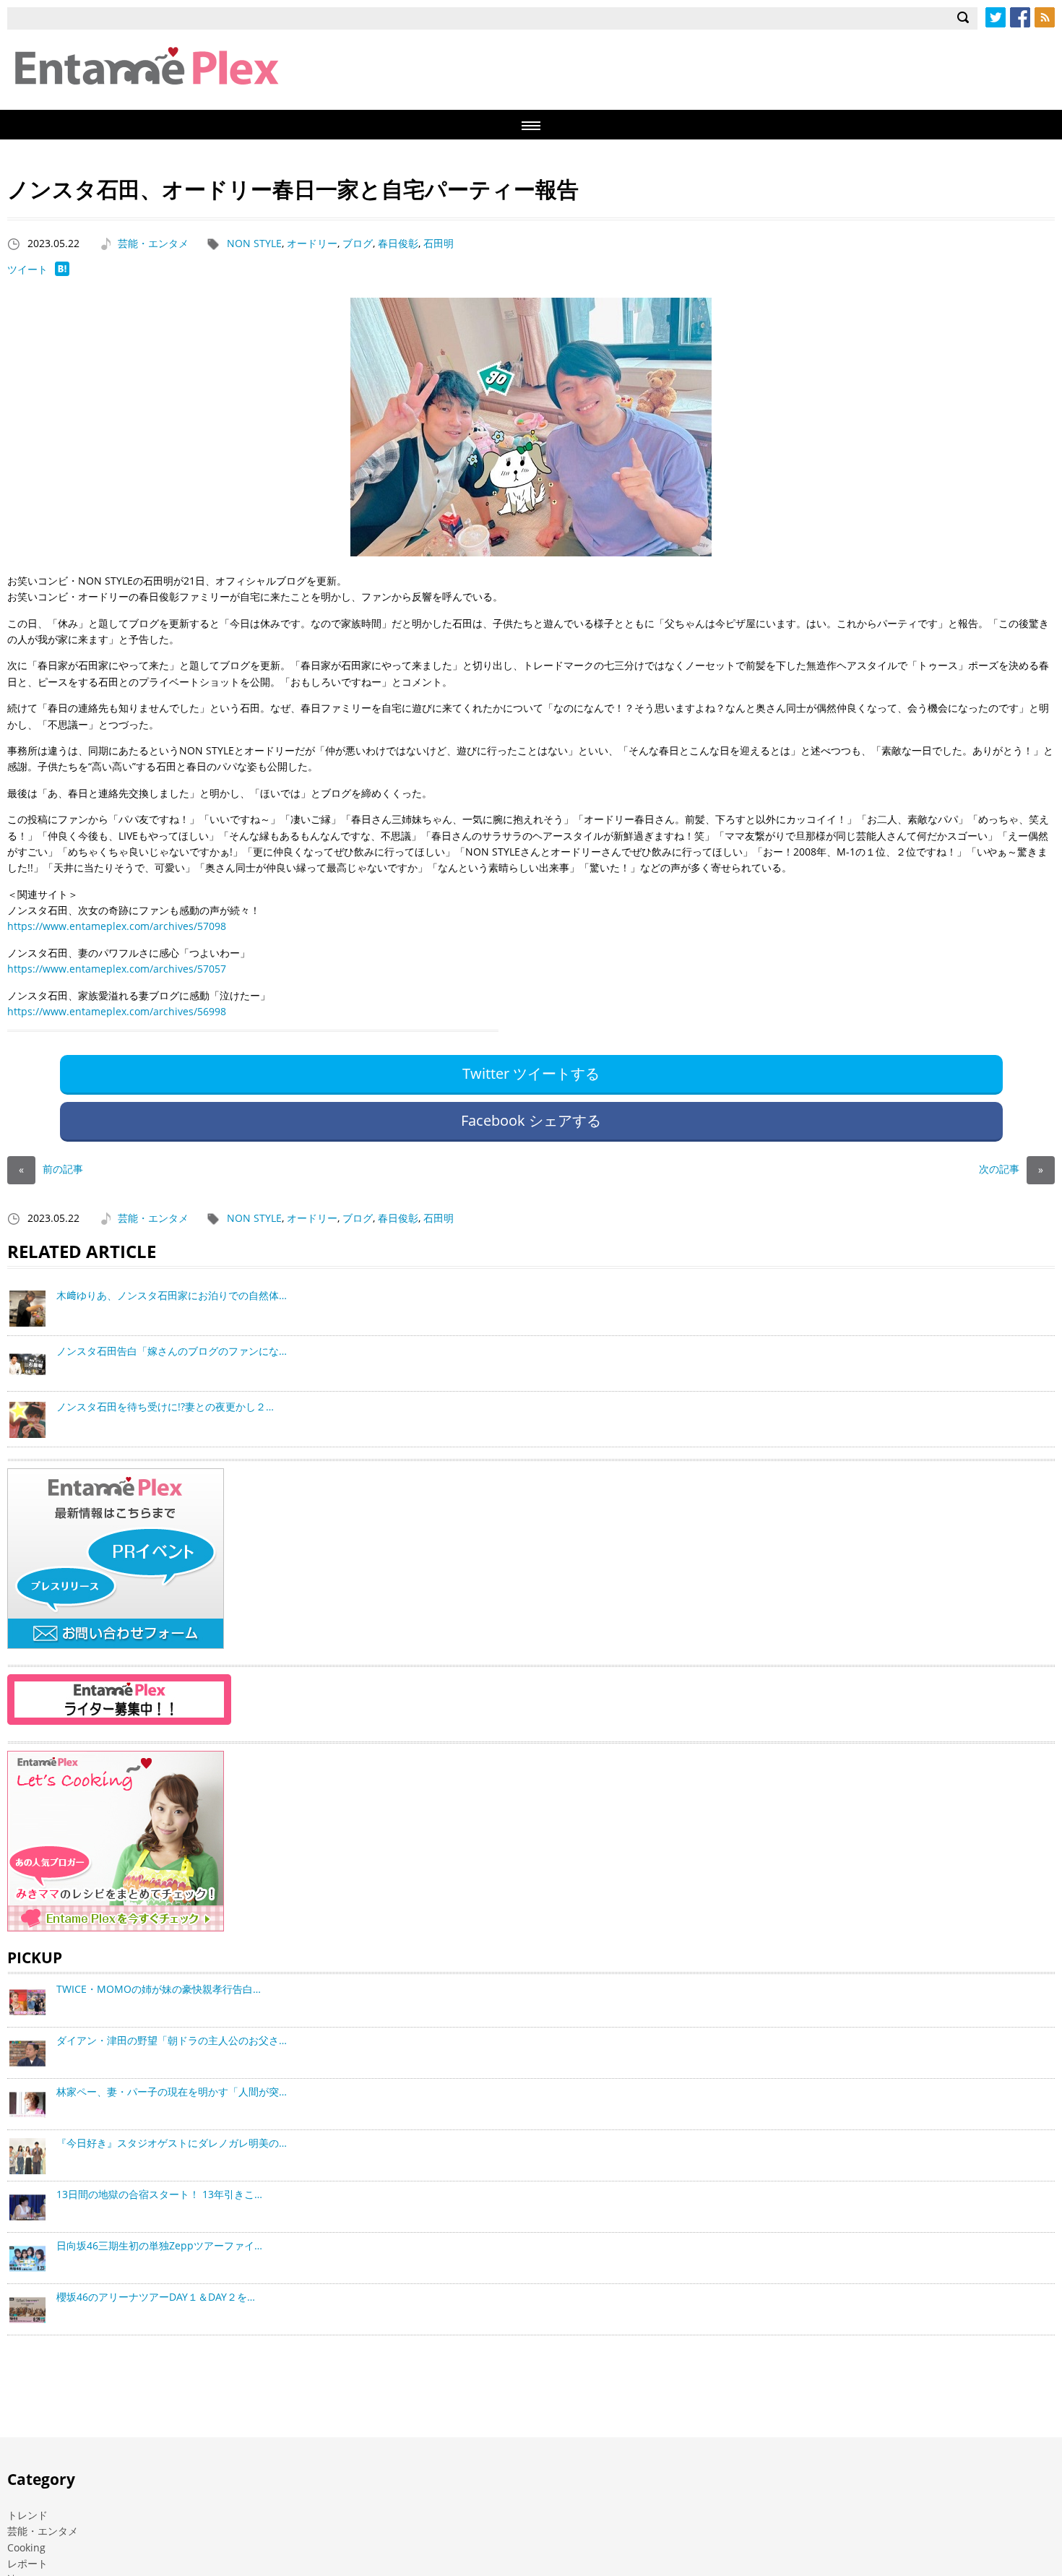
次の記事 (1011, 1169)
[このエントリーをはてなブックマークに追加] (62, 272)
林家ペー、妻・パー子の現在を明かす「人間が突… (172, 2092)
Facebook (1020, 17)
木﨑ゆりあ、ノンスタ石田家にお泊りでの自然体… (172, 1295)
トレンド (27, 2515)
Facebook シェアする (531, 1120)
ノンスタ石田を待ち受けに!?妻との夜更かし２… (165, 1407)
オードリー (312, 243)
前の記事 (51, 1169)
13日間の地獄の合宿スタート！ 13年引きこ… (159, 2194)
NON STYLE (254, 243)
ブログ (358, 243)
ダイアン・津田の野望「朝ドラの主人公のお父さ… (172, 2040)
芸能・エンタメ (153, 243)
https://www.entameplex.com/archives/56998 (117, 1011)
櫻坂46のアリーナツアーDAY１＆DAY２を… (156, 2297)
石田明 (439, 243)
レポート (27, 2563)
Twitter (996, 17)
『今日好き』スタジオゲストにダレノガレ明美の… (172, 2143)
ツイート (27, 269)
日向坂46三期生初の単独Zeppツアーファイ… (159, 2245)
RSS (1045, 17)
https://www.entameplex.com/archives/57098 (117, 926)
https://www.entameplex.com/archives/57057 (117, 969)
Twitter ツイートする (531, 1073)
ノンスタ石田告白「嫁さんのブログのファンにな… (172, 1351)
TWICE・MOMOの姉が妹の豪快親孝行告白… (159, 1989)
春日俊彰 (398, 243)
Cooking (26, 2547)
